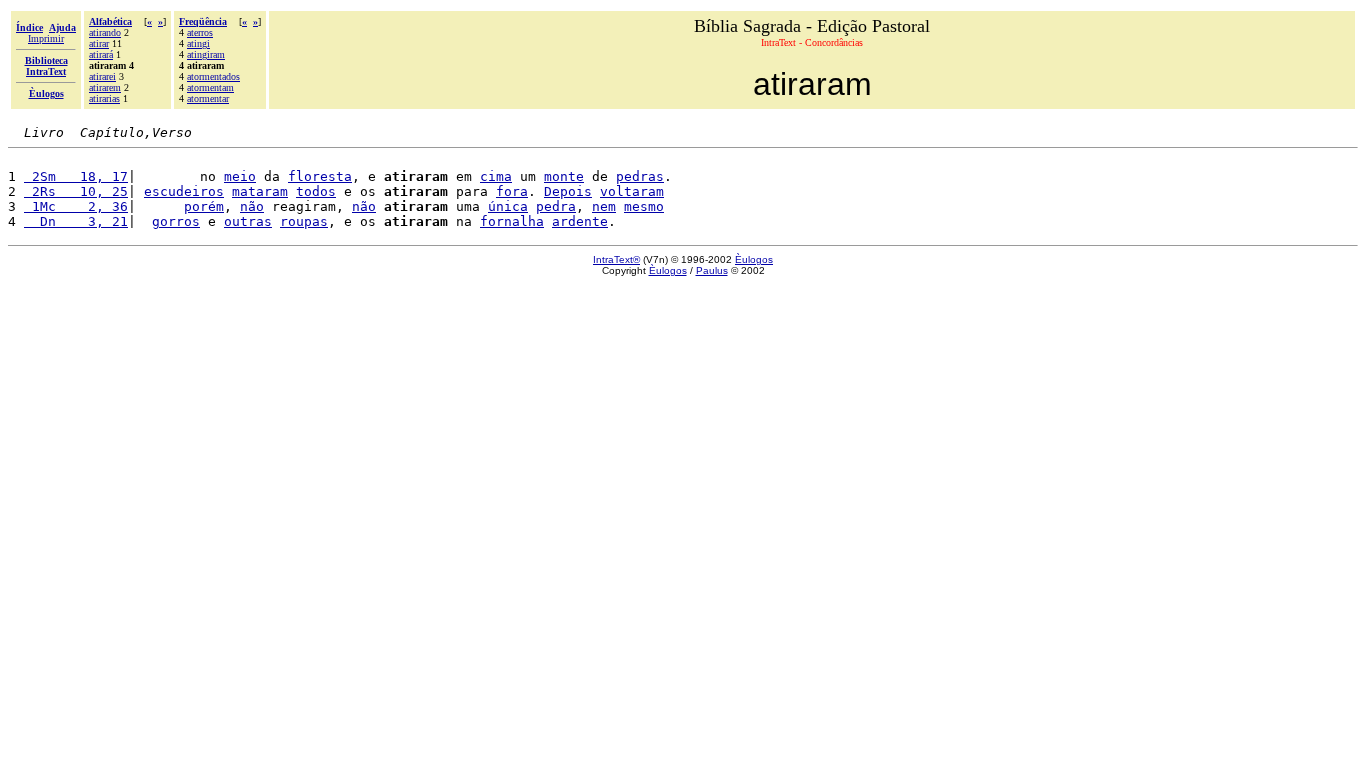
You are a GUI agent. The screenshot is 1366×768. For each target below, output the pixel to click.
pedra (556, 206)
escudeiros (184, 191)
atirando (105, 32)
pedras (640, 176)
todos (316, 191)
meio (240, 176)
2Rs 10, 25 (76, 191)
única (508, 206)
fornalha (512, 221)
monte (564, 176)
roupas (304, 221)
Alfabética (110, 21)
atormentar (208, 98)
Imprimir (46, 38)
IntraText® (616, 259)
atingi (198, 43)
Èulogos (754, 259)
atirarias (104, 98)
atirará (101, 54)
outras (248, 221)
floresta (320, 176)
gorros (176, 221)
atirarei (102, 76)
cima (496, 176)
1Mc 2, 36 (76, 206)
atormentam (210, 87)
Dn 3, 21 (76, 221)
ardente (580, 221)
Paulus (712, 270)
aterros (200, 32)
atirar (99, 43)
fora (512, 191)
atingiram (206, 54)
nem (604, 206)
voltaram (632, 191)
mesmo (644, 206)
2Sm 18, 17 (76, 176)
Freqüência (203, 21)
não (252, 206)
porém (204, 206)
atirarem (105, 87)
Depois (568, 191)
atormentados (213, 76)
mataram (260, 191)
